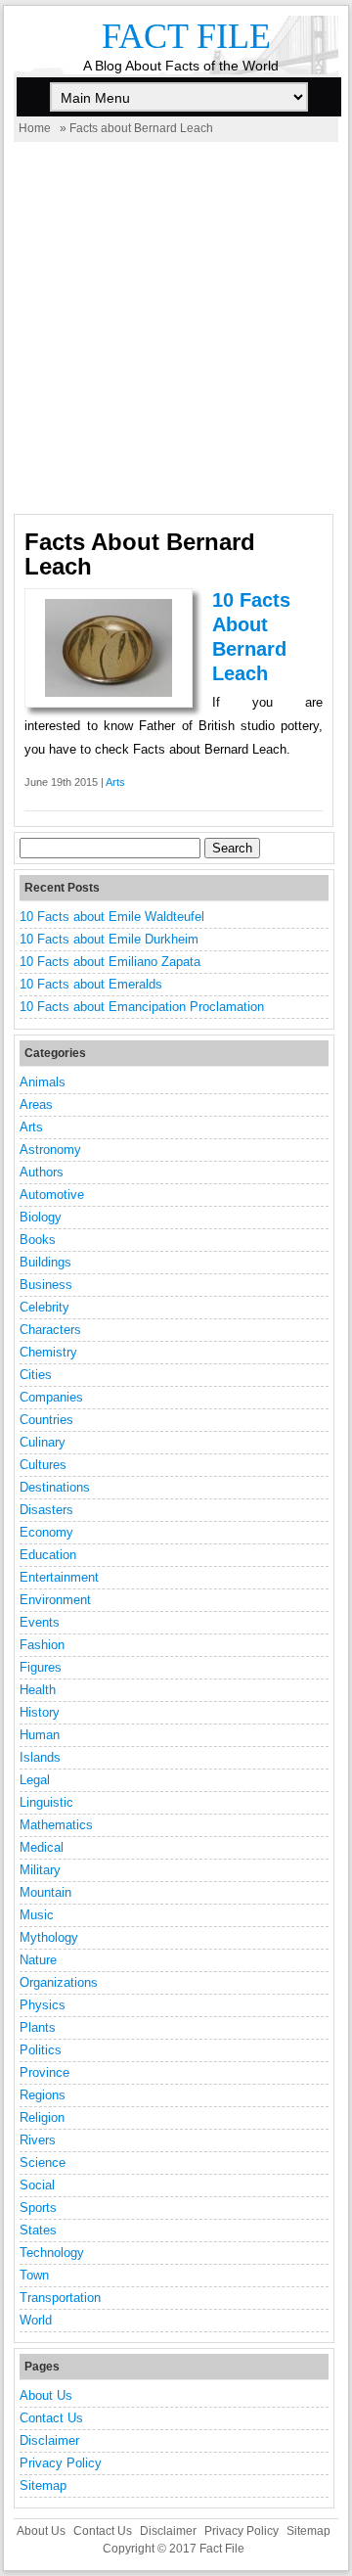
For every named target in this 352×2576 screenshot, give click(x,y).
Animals (43, 1082)
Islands (40, 1757)
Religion (42, 2117)
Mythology (49, 1937)
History (40, 1712)
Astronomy (50, 1150)
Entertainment (59, 1577)
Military (40, 1870)
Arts (115, 782)
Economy (46, 1532)
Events (40, 1622)
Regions (43, 2095)
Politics (41, 2050)
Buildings (45, 1262)
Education (48, 1555)
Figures (41, 1667)
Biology (41, 1217)
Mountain (45, 1892)
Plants (38, 2027)
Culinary (43, 1442)
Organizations (59, 1982)
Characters (50, 1330)
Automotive (52, 1195)
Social (37, 2185)
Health (38, 1690)
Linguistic (46, 1802)
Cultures (43, 1465)
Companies (51, 1397)
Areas (36, 1104)
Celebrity (44, 1307)
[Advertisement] (176, 328)
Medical (42, 1847)
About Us (46, 2395)
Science (43, 2162)
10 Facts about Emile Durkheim (109, 939)
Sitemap (43, 2485)
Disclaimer (49, 2440)
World (36, 2320)
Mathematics (56, 1825)
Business (46, 1285)
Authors (42, 1172)
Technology (52, 2253)
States (38, 2230)
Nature (38, 1960)
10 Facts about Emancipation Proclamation (142, 1007)
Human (40, 1735)
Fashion (42, 1645)
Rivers (38, 2140)
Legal (35, 1780)
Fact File (186, 36)
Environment (55, 1600)
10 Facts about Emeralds (91, 984)
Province (44, 2072)
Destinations (55, 1487)
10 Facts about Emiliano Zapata (110, 962)
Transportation (60, 2298)
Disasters (46, 1510)
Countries (46, 1420)
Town (34, 2275)
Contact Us (51, 2418)
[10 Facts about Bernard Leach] (109, 692)
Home (35, 128)
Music (37, 1915)
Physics (43, 2005)
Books (38, 1240)
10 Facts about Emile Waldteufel (112, 917)
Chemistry (48, 1352)
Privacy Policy (61, 2463)
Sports (38, 2208)
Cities (36, 1375)
